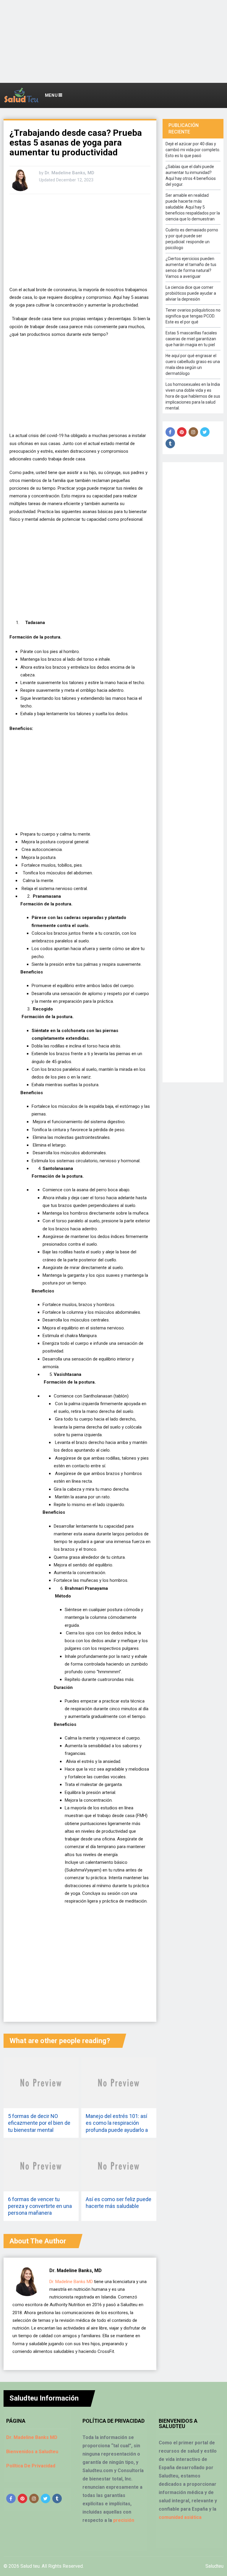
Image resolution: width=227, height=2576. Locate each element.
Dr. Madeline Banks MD (71, 2282)
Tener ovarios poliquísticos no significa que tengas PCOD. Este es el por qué (193, 316)
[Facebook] (170, 432)
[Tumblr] (170, 444)
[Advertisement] (113, 41)
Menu (52, 95)
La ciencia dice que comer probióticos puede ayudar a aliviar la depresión (191, 293)
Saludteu (214, 2566)
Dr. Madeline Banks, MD (69, 173)
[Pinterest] (182, 432)
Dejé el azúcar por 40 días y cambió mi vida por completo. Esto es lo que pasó (193, 150)
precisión (124, 2520)
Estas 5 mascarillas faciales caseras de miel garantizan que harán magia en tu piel (191, 339)
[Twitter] (205, 432)
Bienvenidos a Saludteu (32, 2452)
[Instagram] (193, 432)
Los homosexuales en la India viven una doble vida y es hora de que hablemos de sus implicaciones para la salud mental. (193, 396)
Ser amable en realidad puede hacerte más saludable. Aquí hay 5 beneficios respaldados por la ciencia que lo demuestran (193, 207)
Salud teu (30, 2566)
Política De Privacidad (31, 2466)
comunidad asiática (180, 2517)
